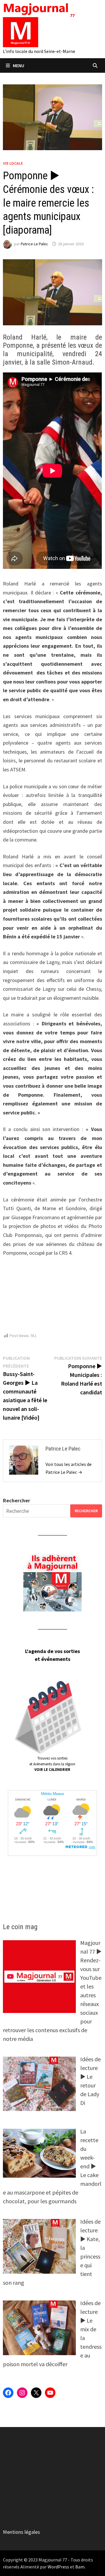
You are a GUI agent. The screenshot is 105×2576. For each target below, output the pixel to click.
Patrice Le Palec (34, 244)
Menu (19, 65)
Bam (80, 2567)
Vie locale (13, 163)
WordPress (58, 2567)
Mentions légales (21, 2532)
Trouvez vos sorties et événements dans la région (52, 1764)
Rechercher (16, 1500)
